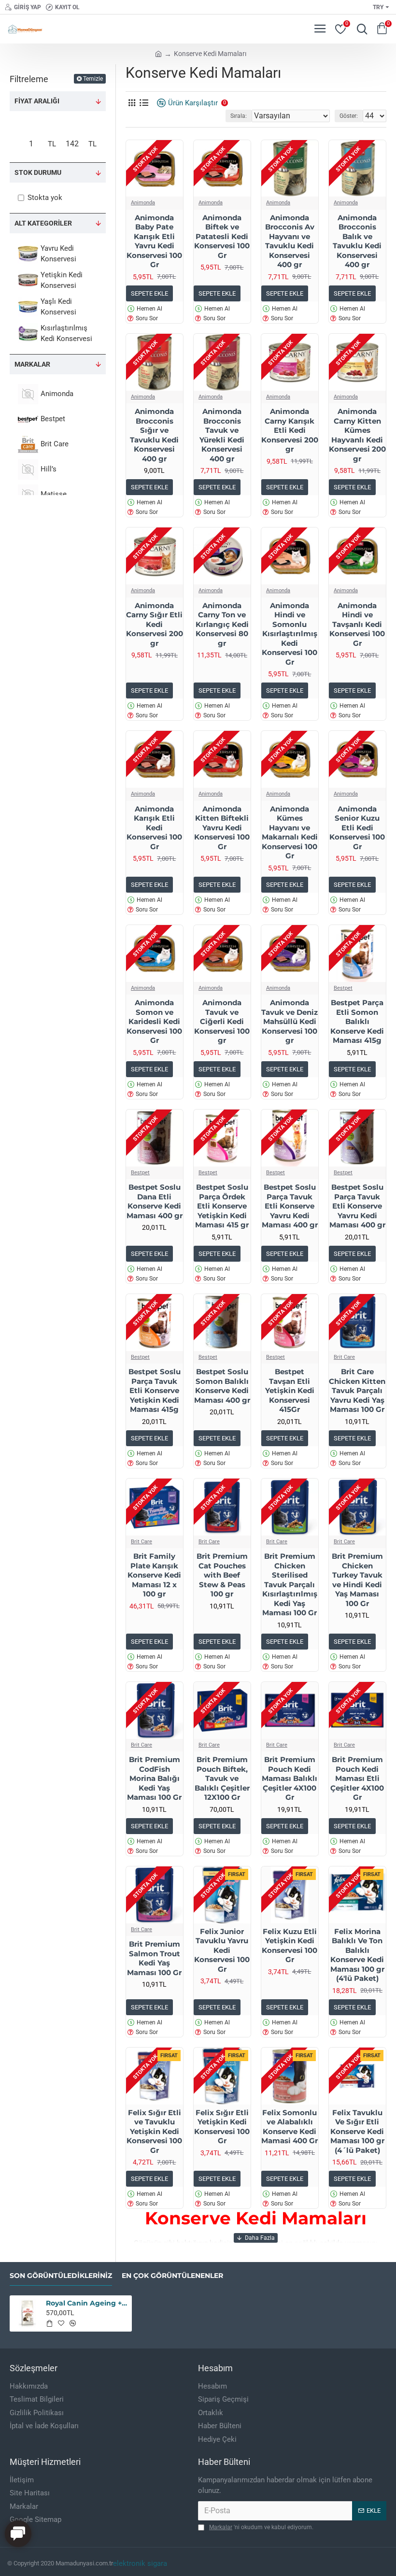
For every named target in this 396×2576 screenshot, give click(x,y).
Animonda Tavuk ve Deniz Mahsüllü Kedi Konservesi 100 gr (290, 1021)
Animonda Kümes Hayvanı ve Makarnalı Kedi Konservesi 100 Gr (290, 833)
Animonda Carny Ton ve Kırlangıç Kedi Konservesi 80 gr (222, 624)
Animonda (143, 203)
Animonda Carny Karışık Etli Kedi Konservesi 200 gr (290, 430)
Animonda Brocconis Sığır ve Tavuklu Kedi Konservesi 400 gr (154, 435)
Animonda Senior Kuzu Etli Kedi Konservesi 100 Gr (357, 828)
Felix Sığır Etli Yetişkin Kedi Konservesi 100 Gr (222, 2127)
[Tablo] (132, 103)
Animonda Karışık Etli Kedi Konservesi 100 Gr (154, 828)
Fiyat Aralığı (37, 101)
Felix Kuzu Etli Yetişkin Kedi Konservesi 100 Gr (290, 1946)
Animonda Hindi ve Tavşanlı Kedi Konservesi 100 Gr (357, 624)
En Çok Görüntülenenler (172, 2276)
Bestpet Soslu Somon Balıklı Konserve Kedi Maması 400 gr (222, 1386)
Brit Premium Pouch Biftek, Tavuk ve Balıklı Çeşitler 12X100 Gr (222, 1778)
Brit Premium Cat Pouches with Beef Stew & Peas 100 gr (222, 1575)
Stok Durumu (38, 172)
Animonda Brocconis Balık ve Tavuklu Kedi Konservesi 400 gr (357, 241)
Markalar (32, 364)
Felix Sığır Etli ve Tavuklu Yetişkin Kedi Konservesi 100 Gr (154, 2131)
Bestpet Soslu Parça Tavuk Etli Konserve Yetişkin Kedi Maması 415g (155, 1390)
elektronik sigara (140, 2563)
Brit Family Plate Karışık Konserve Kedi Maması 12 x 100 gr (154, 1575)
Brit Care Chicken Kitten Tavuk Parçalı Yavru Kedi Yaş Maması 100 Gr (357, 1390)
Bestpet (343, 988)
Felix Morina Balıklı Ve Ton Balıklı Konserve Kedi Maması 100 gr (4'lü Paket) (357, 1955)
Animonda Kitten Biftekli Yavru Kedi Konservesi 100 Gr (222, 828)
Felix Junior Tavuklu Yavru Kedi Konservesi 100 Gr (222, 1950)
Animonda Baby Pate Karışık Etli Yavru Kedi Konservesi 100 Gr (154, 241)
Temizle (93, 79)
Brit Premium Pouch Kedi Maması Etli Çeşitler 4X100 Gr (357, 1778)
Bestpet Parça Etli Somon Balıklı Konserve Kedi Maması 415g (357, 1021)
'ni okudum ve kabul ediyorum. (261, 2527)
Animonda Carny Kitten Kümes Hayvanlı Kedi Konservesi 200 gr (357, 435)
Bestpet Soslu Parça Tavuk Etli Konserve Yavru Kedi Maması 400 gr (290, 1206)
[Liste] (144, 103)
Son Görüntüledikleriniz (61, 2276)
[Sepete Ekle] (49, 2323)
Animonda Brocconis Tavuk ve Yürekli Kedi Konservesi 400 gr (222, 435)
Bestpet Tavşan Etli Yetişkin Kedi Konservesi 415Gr (290, 1390)
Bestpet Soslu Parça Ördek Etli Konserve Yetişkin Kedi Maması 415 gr (222, 1206)
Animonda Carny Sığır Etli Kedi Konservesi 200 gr (155, 624)
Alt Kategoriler (43, 223)
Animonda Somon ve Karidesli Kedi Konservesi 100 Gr (154, 1021)
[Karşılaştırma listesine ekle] (73, 2323)
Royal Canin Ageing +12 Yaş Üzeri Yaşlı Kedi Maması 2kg (87, 2303)
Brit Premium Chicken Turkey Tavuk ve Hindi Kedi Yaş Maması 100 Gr (357, 1580)
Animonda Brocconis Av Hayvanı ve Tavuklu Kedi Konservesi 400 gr (290, 241)
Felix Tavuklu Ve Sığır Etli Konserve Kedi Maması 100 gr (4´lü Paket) (357, 2131)
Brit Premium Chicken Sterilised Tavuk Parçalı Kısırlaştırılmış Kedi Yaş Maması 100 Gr (290, 1584)
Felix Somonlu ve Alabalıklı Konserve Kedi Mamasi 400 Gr (290, 2127)
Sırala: (239, 116)
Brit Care (344, 1357)
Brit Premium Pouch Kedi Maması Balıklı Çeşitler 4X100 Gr (290, 1778)
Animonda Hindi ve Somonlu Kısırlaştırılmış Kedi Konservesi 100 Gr (290, 634)
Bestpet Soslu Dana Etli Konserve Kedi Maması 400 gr (155, 1201)
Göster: (349, 116)
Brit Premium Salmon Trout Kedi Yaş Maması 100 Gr (154, 1958)
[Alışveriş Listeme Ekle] (61, 2323)
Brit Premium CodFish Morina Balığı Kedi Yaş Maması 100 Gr (154, 1778)
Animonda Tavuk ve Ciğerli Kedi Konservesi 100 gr (222, 1021)
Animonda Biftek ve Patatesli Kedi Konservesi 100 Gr (222, 236)
